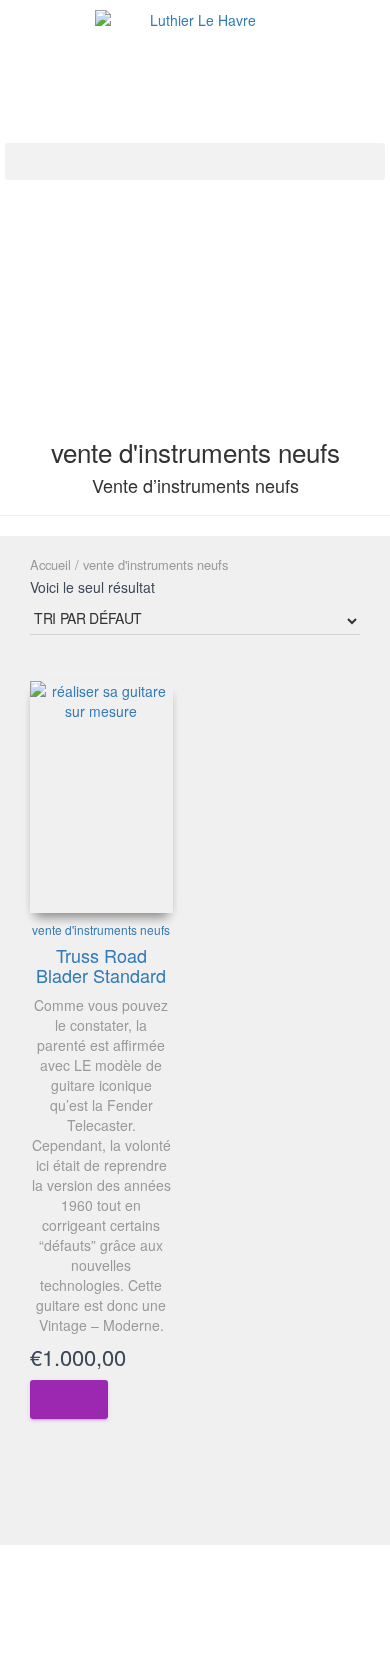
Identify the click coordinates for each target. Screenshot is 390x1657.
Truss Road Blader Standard (101, 965)
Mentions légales (105, 1578)
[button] (195, 161)
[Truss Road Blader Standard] (101, 796)
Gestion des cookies (195, 1624)
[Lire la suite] (69, 1399)
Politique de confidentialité (255, 1578)
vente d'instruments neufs (101, 929)
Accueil (50, 564)
